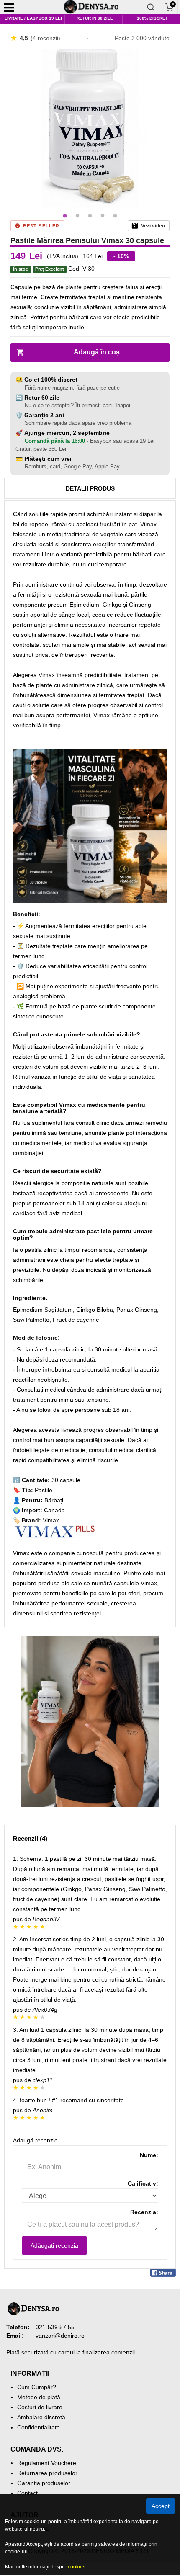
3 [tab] (90, 216)
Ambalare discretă (41, 2417)
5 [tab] (115, 216)
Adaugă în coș (97, 352)
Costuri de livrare (40, 2407)
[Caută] (151, 7)
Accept (161, 2506)
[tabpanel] (90, 128)
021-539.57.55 (55, 2327)
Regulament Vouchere (47, 2463)
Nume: (149, 2155)
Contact (27, 2493)
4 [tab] (103, 216)
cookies (77, 2567)
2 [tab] (77, 216)
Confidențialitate (39, 2427)
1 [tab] (65, 216)
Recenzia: (144, 2212)
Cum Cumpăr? (37, 2387)
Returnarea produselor (47, 2473)
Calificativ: (143, 2183)
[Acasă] (94, 7)
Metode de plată (39, 2397)
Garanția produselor (44, 2483)
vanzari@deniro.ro (60, 2336)
